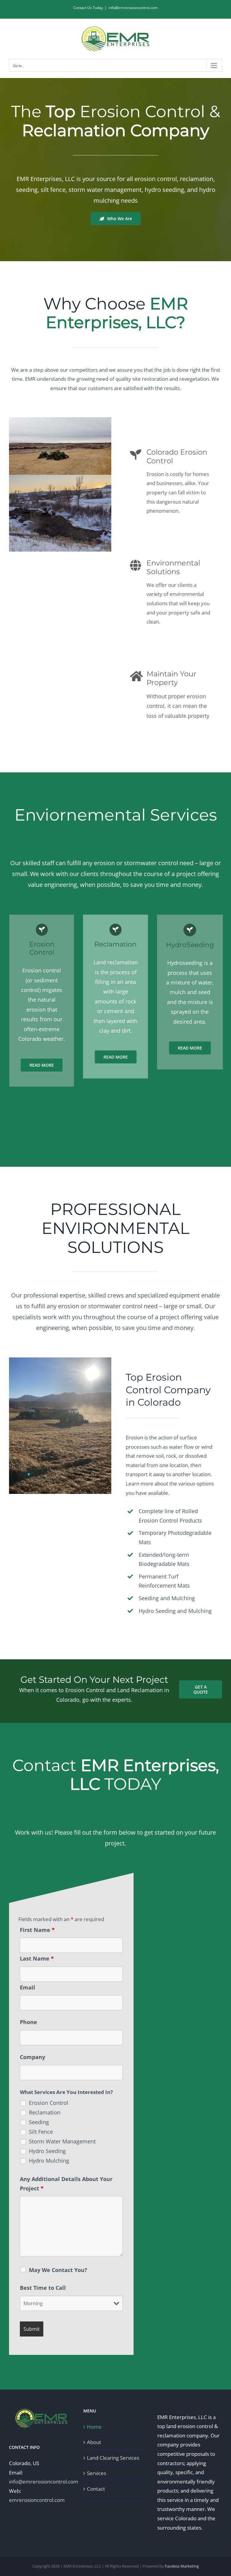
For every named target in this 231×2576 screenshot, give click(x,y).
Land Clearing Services (113, 2458)
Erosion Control (49, 2103)
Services (97, 2473)
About (94, 2442)
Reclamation (45, 2112)
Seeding (39, 2122)
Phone (28, 2022)
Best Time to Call (43, 2288)
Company (32, 2057)
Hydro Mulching (49, 2161)
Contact (96, 2489)
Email (28, 1987)
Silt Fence (41, 2132)
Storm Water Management (62, 2141)
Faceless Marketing (182, 2566)
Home (94, 2427)
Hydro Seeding (47, 2151)
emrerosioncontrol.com (37, 2500)
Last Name (37, 1958)
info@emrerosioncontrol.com (133, 8)
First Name (37, 1930)
